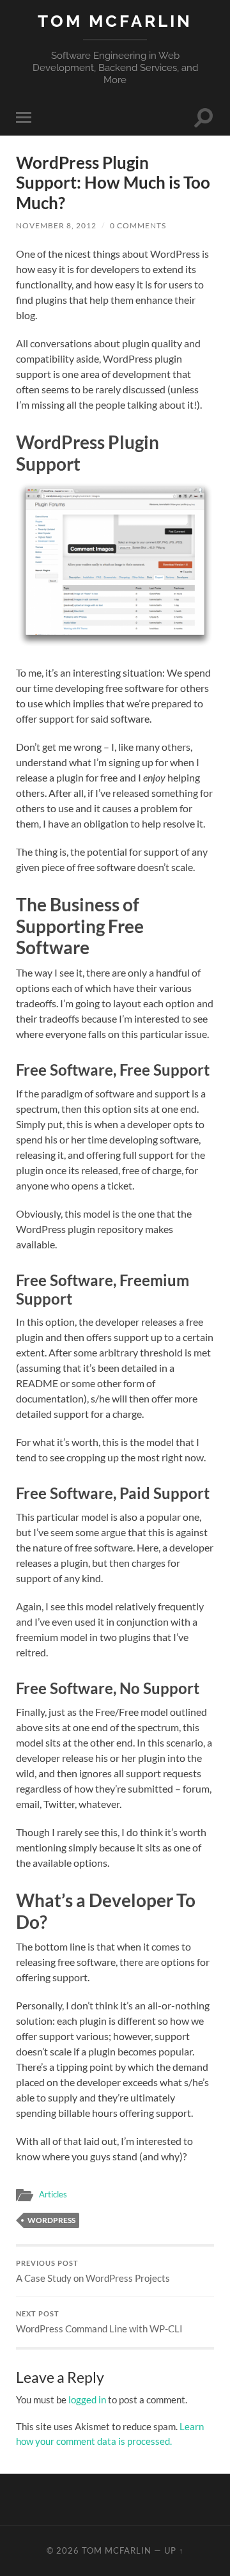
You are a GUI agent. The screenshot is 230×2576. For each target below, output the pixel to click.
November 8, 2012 (56, 225)
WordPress (51, 2220)
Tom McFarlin (115, 21)
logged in (87, 2399)
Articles (53, 2194)
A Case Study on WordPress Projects (93, 2272)
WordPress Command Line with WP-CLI (99, 2322)
